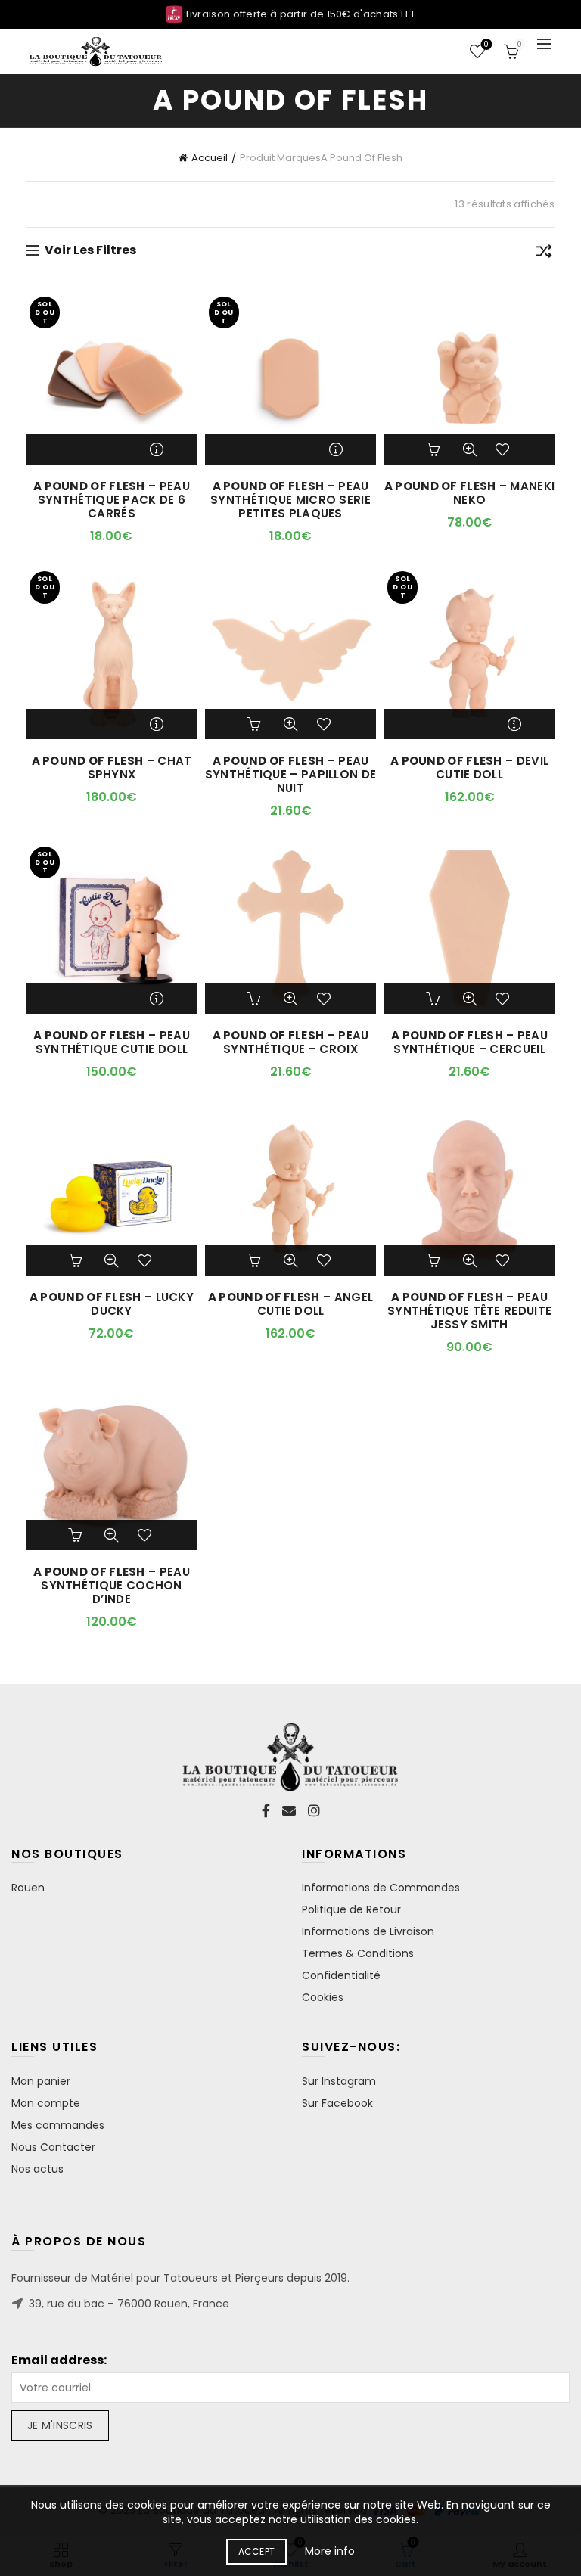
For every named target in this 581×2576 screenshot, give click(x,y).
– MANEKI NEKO (470, 493)
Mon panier (41, 2081)
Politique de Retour (351, 1909)
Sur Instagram (339, 2081)
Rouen (28, 1888)
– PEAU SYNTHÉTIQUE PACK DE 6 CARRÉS (112, 500)
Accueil (210, 158)
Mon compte (46, 2103)
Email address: (59, 2360)
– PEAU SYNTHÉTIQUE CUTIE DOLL (112, 1043)
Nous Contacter (53, 2147)
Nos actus (37, 2169)
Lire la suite (158, 449)
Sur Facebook (337, 2103)
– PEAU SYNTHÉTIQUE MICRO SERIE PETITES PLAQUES (290, 500)
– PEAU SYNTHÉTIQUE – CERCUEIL (469, 1043)
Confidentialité (341, 1975)
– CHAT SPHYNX (112, 768)
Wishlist (486, 45)
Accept (257, 2551)
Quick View (470, 449)
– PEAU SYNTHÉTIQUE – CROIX (291, 1043)
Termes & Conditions (358, 1953)
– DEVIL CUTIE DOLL (469, 768)
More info (330, 2551)
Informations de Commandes (381, 1888)
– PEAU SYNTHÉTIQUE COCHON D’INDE (112, 1586)
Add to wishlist (505, 449)
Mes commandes (58, 2125)
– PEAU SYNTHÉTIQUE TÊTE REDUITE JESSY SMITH (469, 1311)
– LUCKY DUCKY (112, 1304)
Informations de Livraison (368, 1931)
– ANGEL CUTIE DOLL (290, 1304)
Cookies (323, 1997)
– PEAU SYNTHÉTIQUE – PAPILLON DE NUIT (291, 775)
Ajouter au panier (435, 449)
